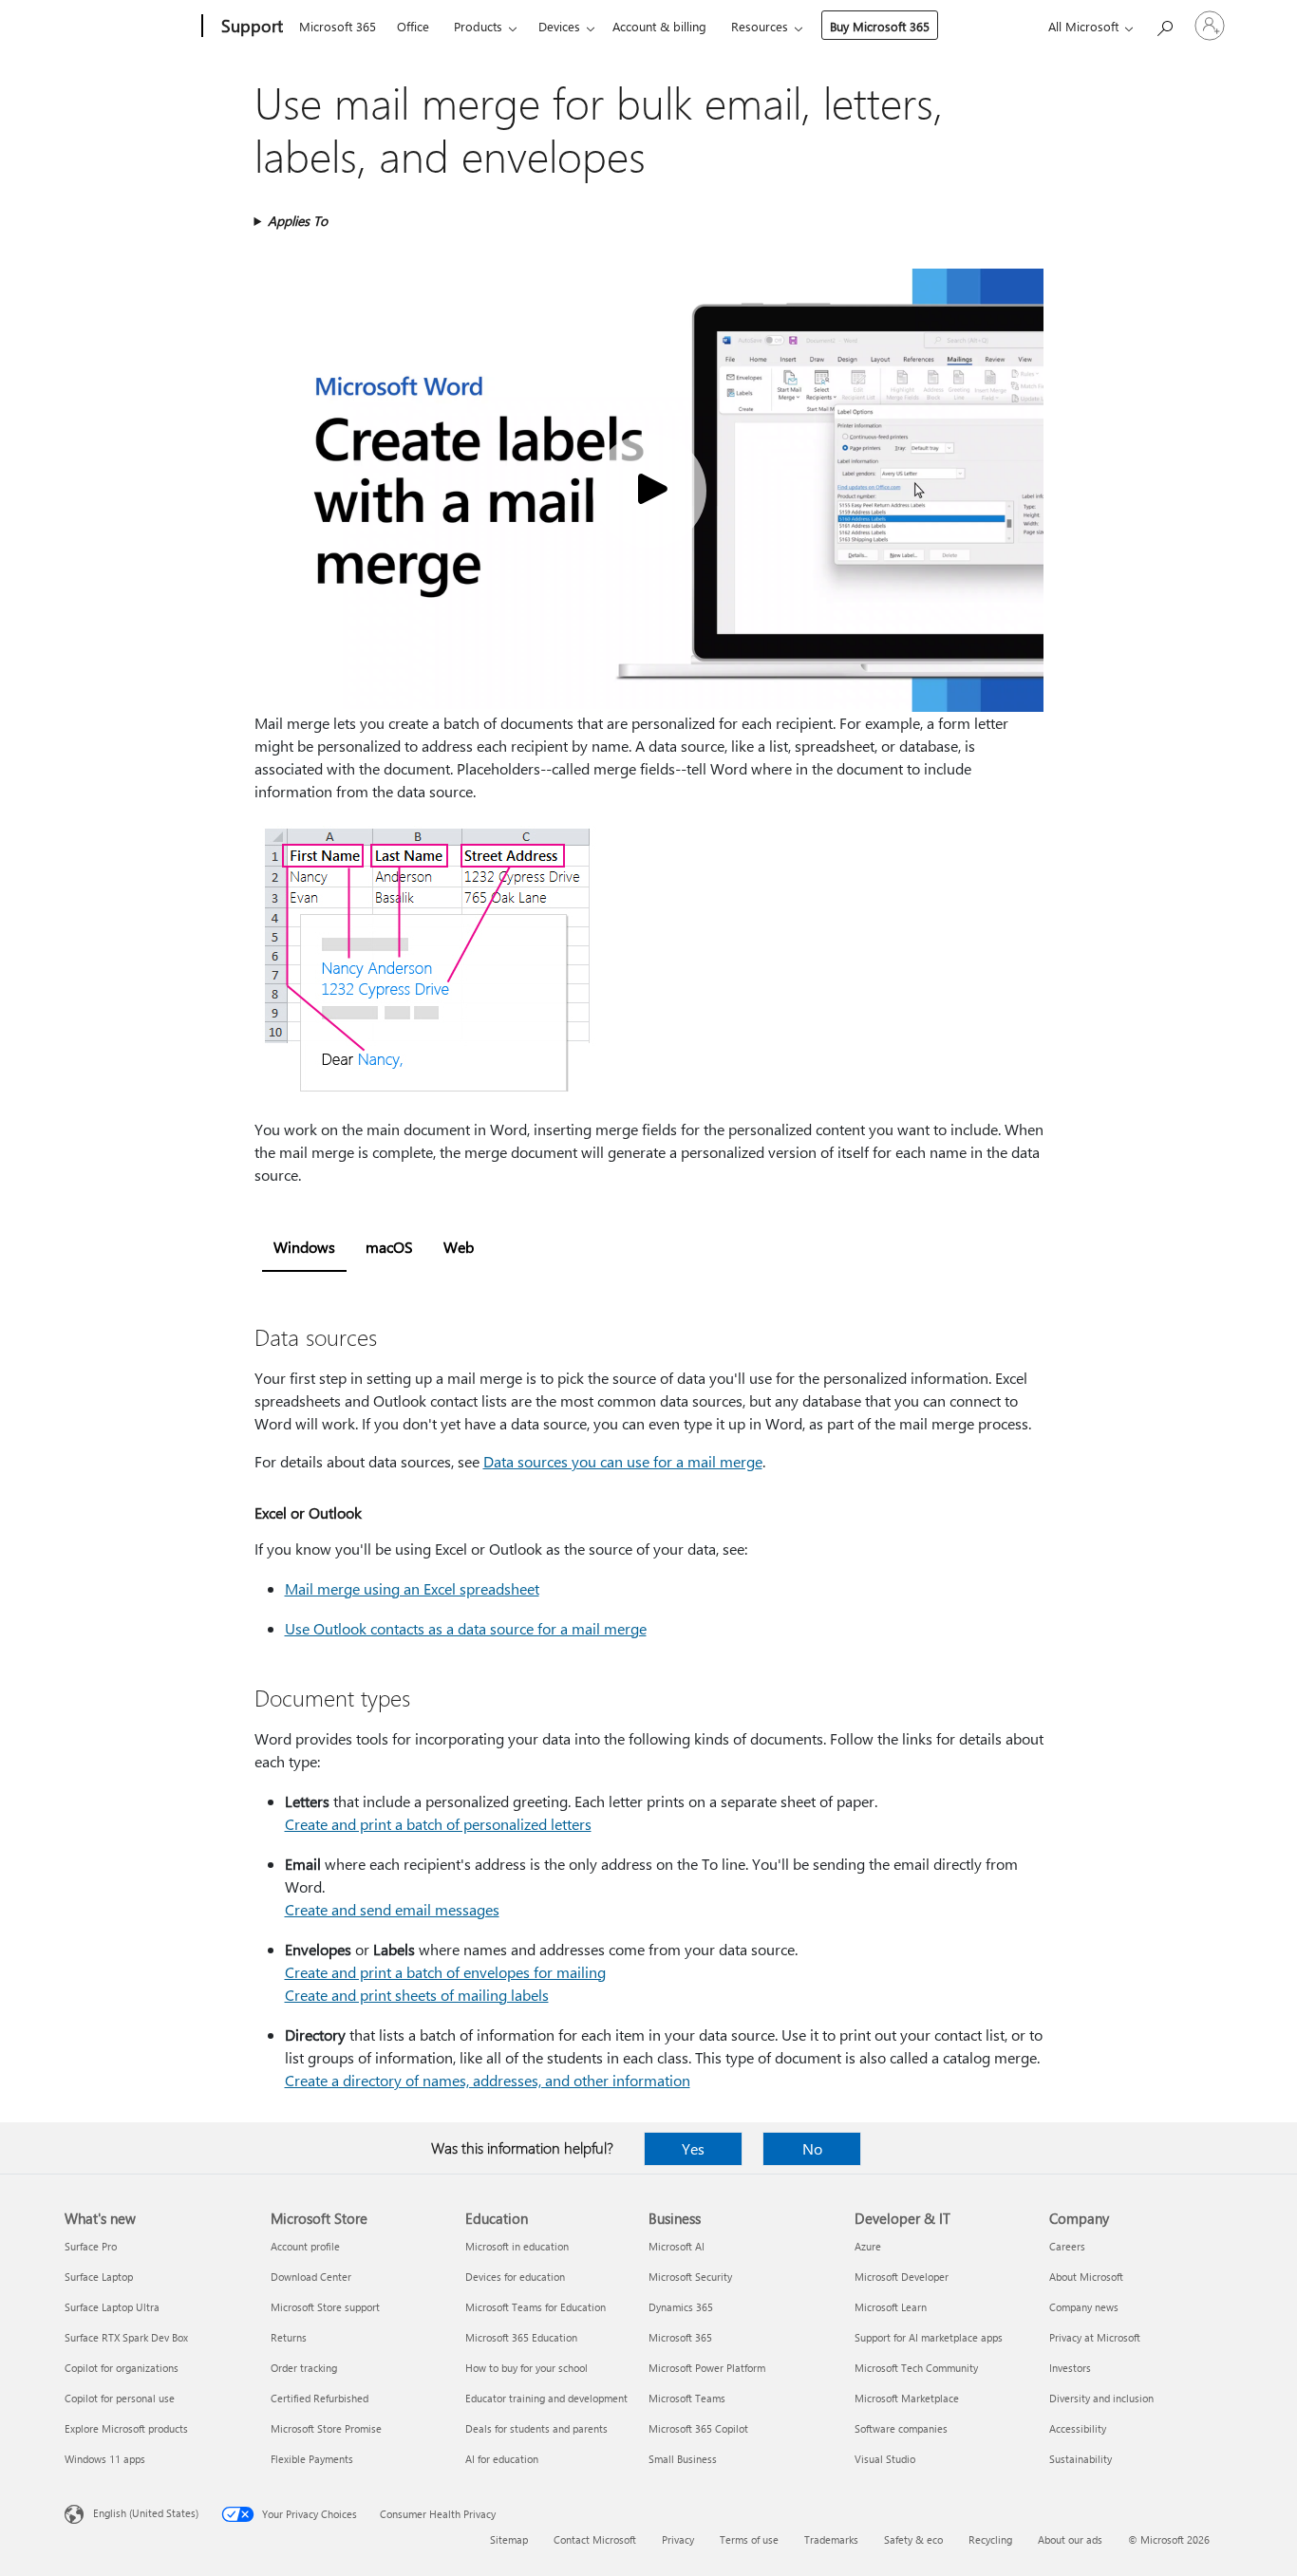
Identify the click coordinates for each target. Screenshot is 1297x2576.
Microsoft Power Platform (707, 2368)
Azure (868, 2246)
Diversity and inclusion (1101, 2398)
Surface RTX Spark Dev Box (126, 2337)
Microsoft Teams (687, 2398)
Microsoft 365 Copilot (698, 2428)
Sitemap (509, 2539)
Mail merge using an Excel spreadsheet (412, 1588)
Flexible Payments (312, 2459)
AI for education (502, 2459)
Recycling (990, 2539)
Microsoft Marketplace (907, 2398)
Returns (289, 2337)
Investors (1070, 2368)
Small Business (683, 2459)
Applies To (298, 221)
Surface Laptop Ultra (112, 2307)
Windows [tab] (304, 1247)
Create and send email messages (392, 1909)
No (812, 2148)
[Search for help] (1164, 24)
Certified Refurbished (320, 2398)
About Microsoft (1086, 2277)
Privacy (678, 2539)
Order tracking (304, 2368)
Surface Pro (91, 2246)
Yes (693, 2148)
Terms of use (749, 2539)
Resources (760, 26)
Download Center (311, 2277)
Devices (559, 26)
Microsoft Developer (902, 2277)
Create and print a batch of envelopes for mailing (445, 1972)
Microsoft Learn (891, 2307)
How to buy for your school (526, 2368)
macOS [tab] (389, 1247)
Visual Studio (885, 2459)
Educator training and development (546, 2398)
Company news (1084, 2307)
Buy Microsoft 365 (880, 26)
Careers (1067, 2246)
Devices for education (515, 2277)
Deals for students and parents (536, 2428)
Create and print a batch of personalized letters (438, 1824)
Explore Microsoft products (126, 2428)
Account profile (305, 2246)
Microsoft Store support (325, 2307)
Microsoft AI (677, 2246)
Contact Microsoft (595, 2539)
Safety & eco (913, 2539)
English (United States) (146, 2513)
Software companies (901, 2428)
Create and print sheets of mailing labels (417, 1995)
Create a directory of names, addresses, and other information (488, 2080)
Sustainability (1081, 2459)
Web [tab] (459, 1247)
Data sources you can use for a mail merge (623, 1461)
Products (478, 26)
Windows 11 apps (105, 2459)
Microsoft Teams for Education (536, 2307)
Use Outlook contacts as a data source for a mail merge (466, 1628)
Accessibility (1078, 2428)
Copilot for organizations (122, 2368)
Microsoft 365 (338, 26)
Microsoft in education (517, 2246)
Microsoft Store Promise (326, 2428)
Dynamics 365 (681, 2307)
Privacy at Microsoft (1095, 2337)
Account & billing (659, 26)
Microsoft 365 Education (521, 2337)
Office (413, 26)
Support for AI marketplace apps (929, 2337)
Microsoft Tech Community (916, 2368)
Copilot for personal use (120, 2398)
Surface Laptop (99, 2277)
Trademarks (831, 2539)
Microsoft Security (690, 2277)
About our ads (1070, 2539)
